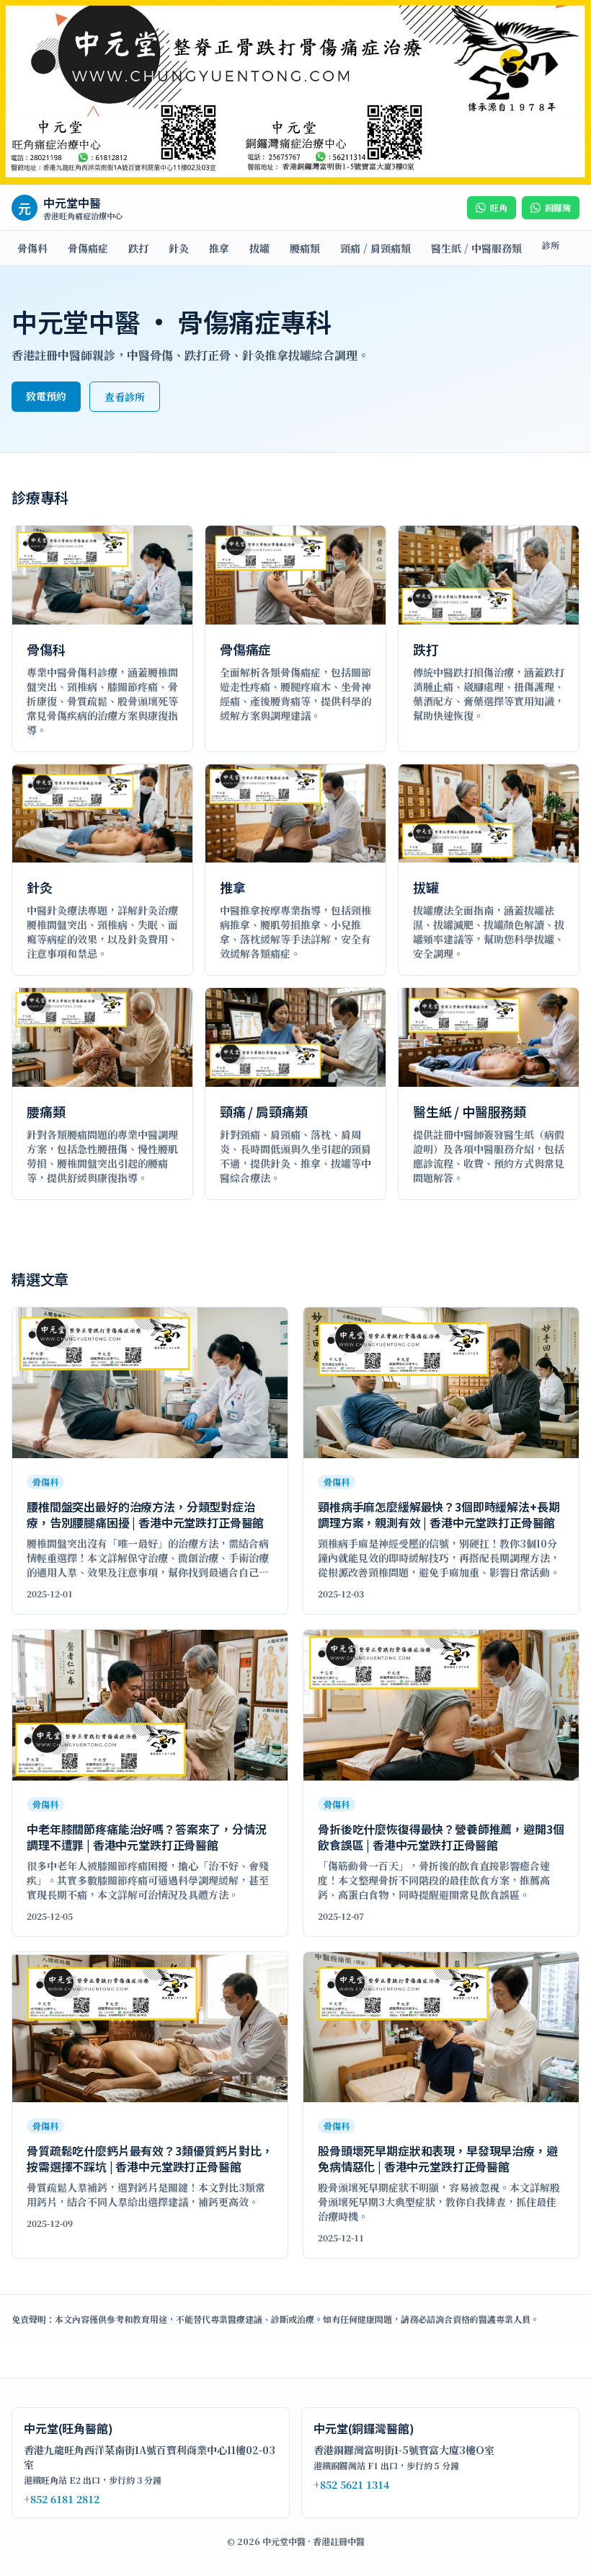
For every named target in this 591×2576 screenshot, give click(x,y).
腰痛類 (305, 248)
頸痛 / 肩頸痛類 (376, 248)
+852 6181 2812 (62, 2499)
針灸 (179, 248)
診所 (551, 245)
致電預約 (46, 396)
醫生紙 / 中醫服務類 (476, 248)
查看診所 (125, 397)
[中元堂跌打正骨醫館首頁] (295, 93)
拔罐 (259, 248)
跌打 (138, 248)
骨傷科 (32, 248)
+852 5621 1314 (351, 2484)
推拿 (219, 248)
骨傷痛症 (88, 248)
